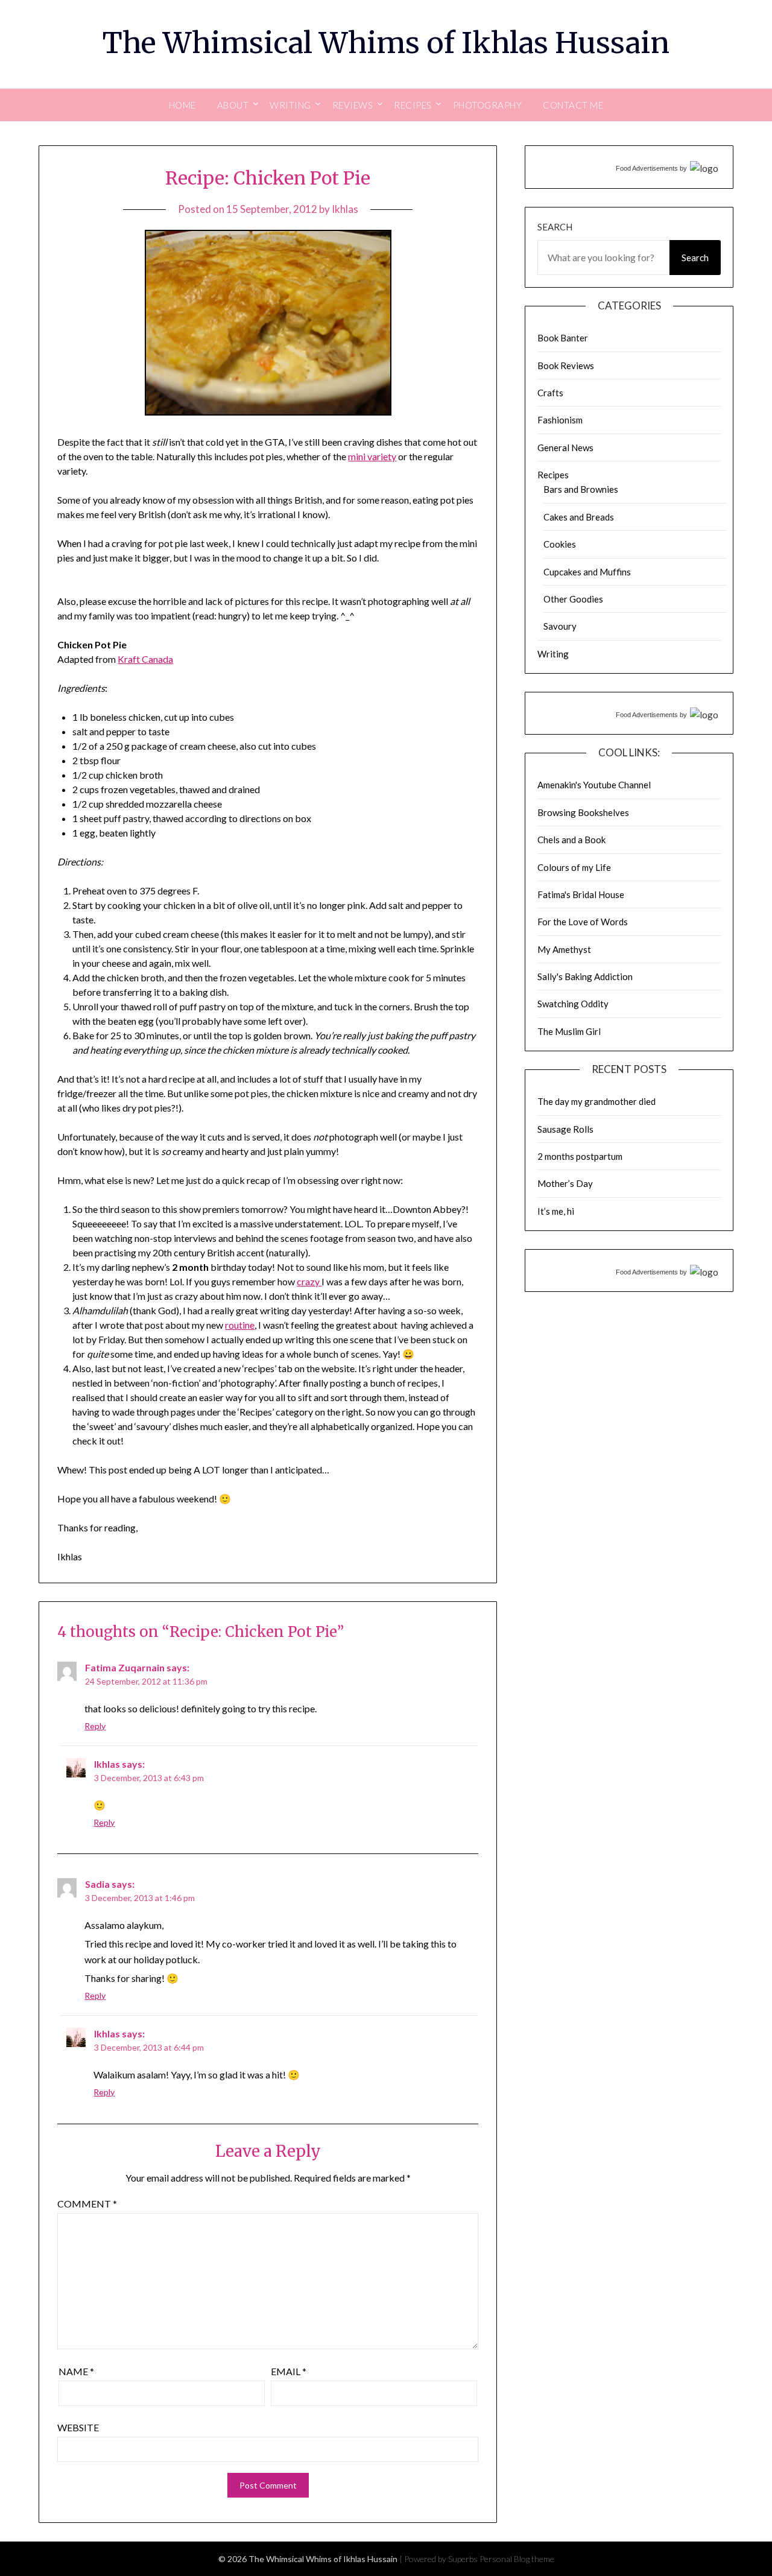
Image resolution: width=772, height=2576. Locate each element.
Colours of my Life (574, 867)
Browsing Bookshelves (583, 812)
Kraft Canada (145, 659)
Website (78, 2427)
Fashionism (560, 420)
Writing (553, 654)
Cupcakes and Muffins (587, 572)
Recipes (553, 475)
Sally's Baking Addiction (585, 976)
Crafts (550, 393)
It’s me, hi (556, 1211)
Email (289, 2371)
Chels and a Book (571, 840)
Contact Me (573, 105)
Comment (87, 2204)
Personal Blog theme (517, 2559)
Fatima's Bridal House (581, 894)
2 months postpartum (580, 1156)
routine (240, 1325)
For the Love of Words (583, 922)
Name (76, 2371)
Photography (488, 105)
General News (565, 448)
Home (182, 105)
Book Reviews (566, 366)
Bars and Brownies (581, 489)
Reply (95, 1726)
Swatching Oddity (573, 1004)
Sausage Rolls (565, 1129)
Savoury (560, 626)
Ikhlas (345, 209)
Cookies (560, 544)
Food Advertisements (647, 168)
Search (555, 227)
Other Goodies (573, 599)
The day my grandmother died (596, 1101)
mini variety (372, 456)
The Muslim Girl (569, 1031)
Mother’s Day (565, 1183)
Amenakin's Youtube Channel (594, 785)
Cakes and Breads (579, 517)
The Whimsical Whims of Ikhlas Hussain (386, 43)
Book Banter (563, 338)
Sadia (97, 1884)
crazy (309, 1281)
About (233, 105)
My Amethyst (564, 949)
